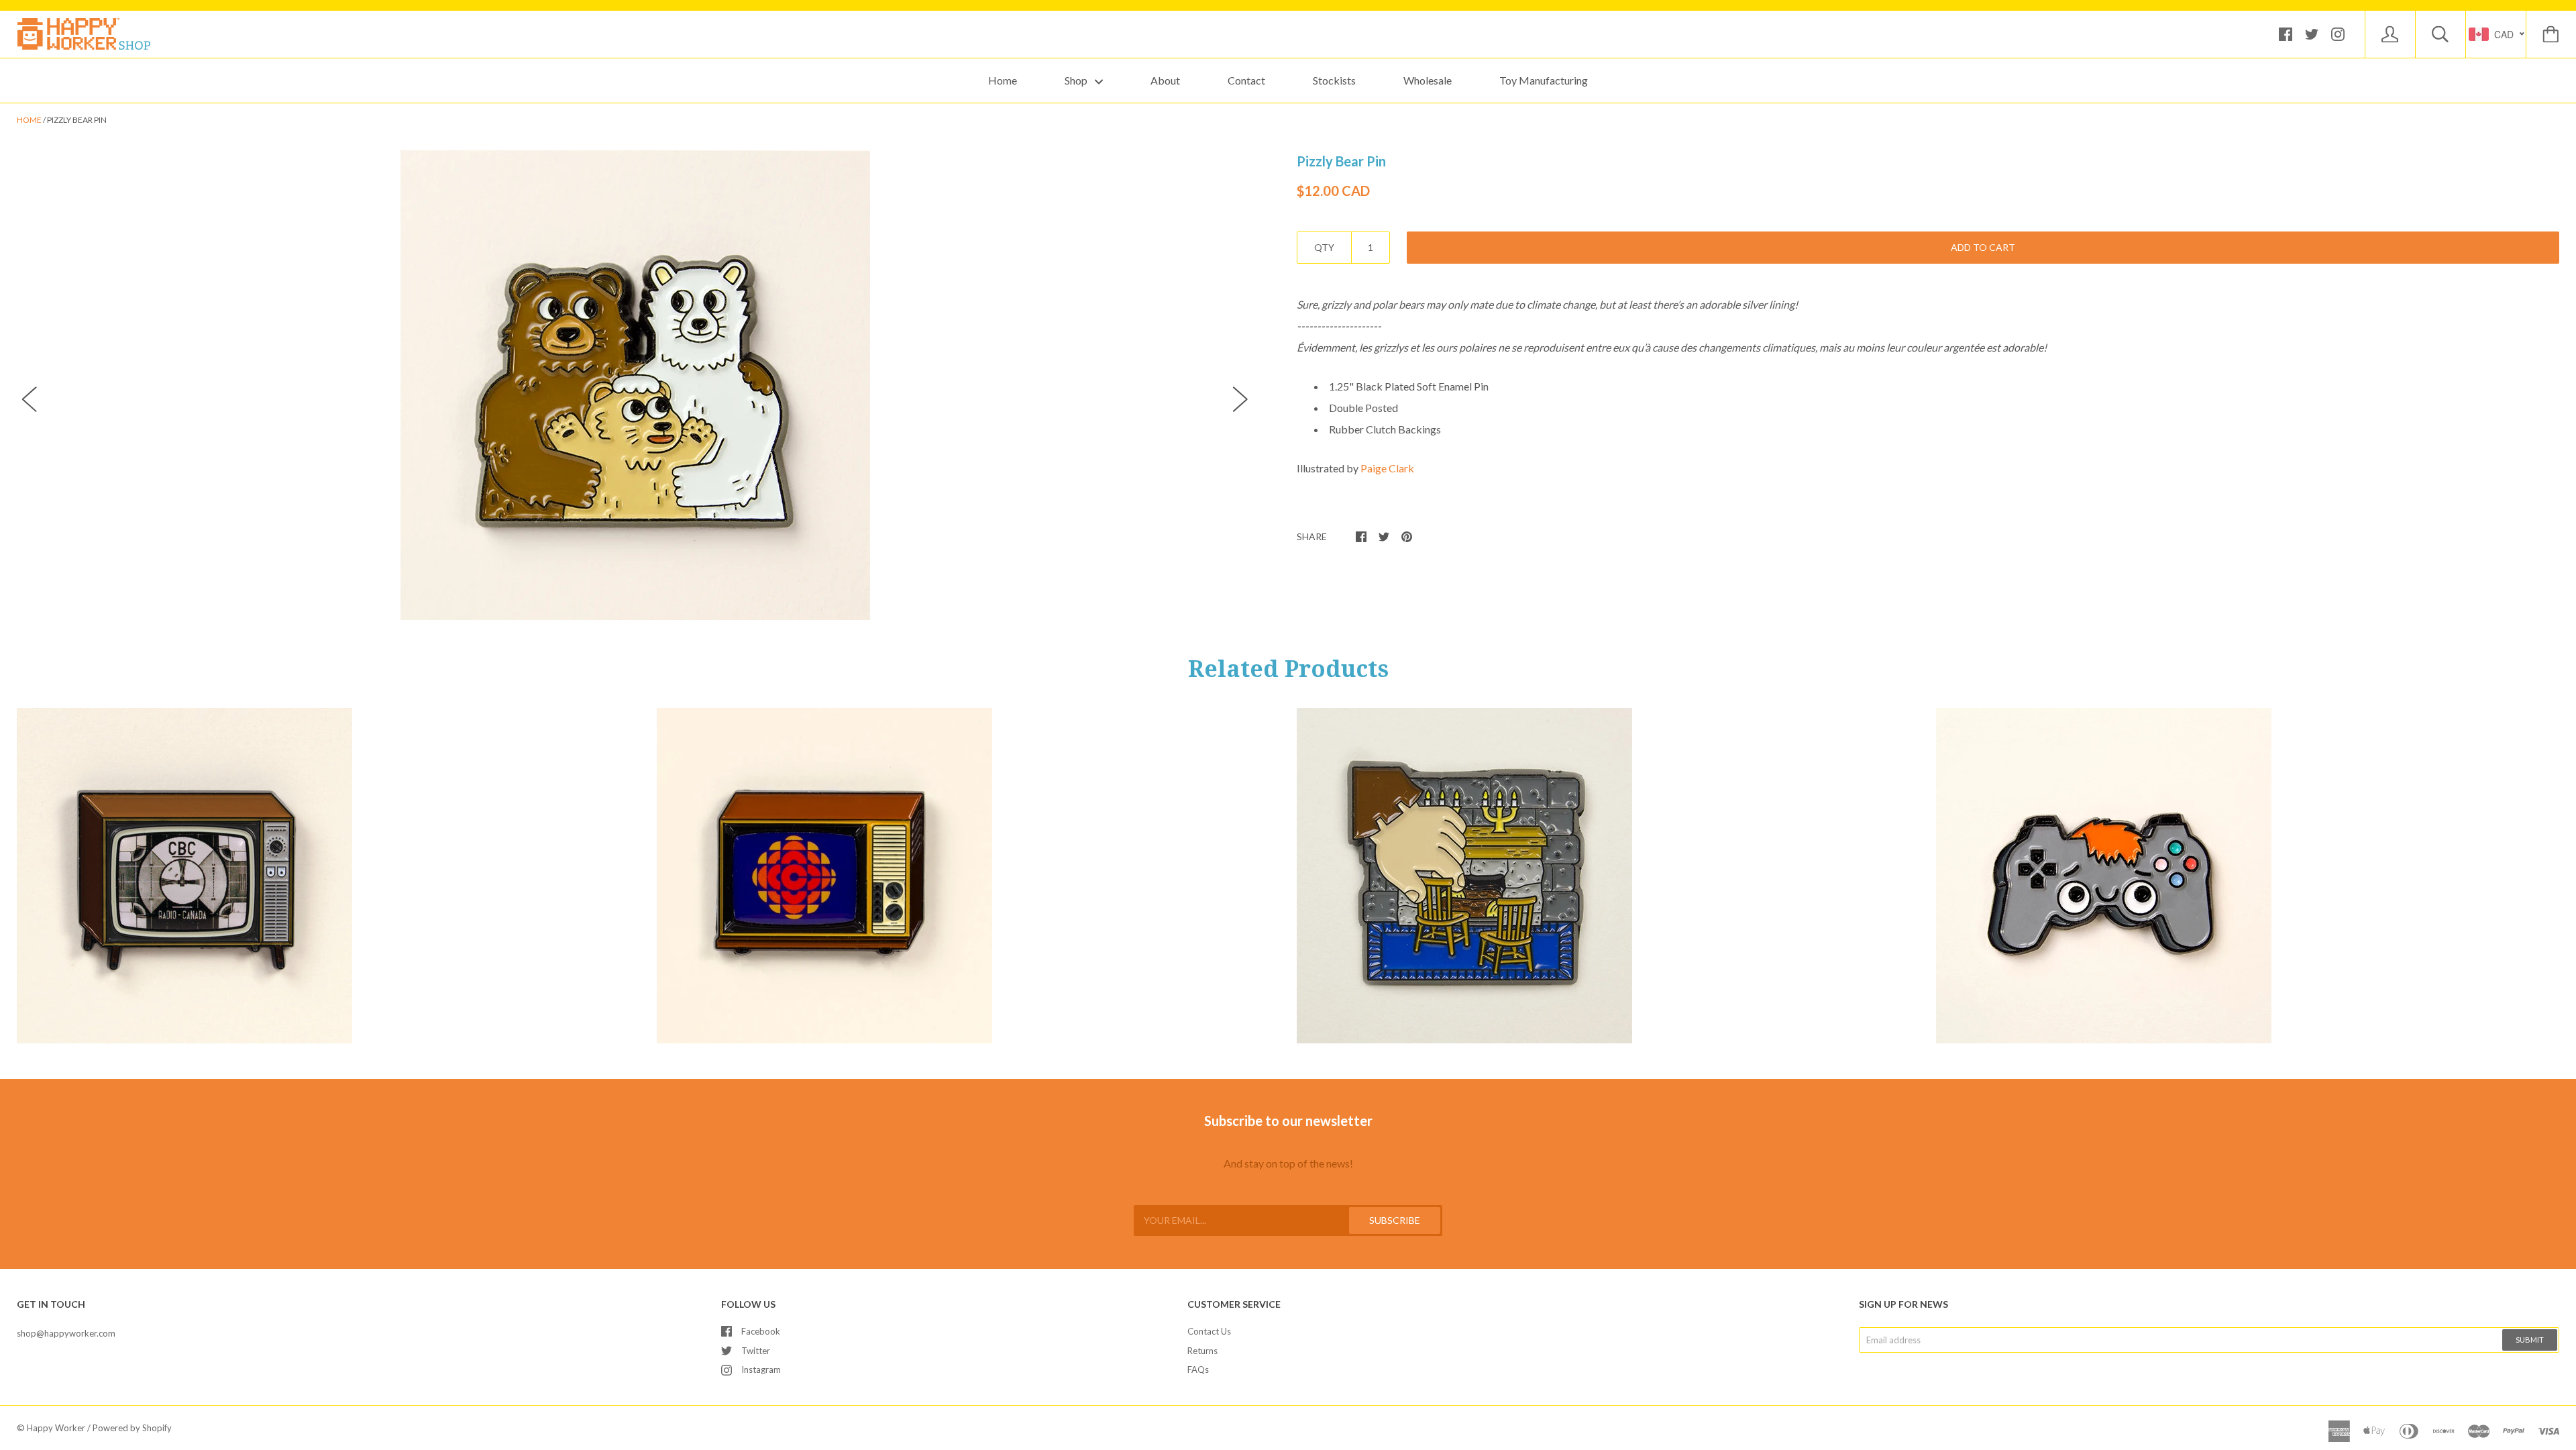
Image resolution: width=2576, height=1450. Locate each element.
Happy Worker (56, 1428)
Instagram (761, 1369)
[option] (635, 385)
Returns (1202, 1351)
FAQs (1198, 1369)
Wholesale (1428, 80)
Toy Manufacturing (1544, 80)
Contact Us (1209, 1331)
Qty (1324, 247)
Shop (1077, 80)
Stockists (1334, 80)
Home (1003, 80)
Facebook (761, 1331)
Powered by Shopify (132, 1428)
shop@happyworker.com (66, 1333)
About (1165, 80)
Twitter (756, 1351)
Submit (2530, 1340)
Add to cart (1983, 247)
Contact (1246, 80)
